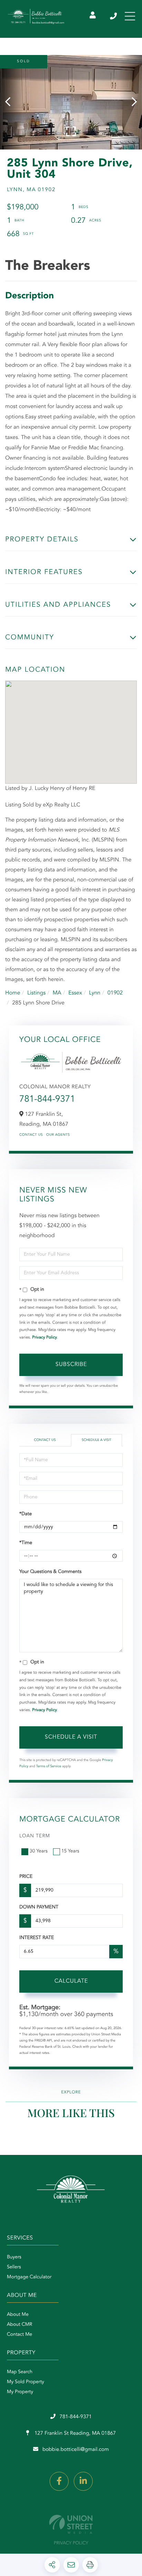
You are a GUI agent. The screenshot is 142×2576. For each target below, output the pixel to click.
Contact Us (31, 1135)
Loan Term (35, 1836)
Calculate (71, 1981)
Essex (75, 993)
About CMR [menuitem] (19, 2325)
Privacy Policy (44, 1337)
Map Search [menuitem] (20, 2372)
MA (57, 993)
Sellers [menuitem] (14, 2267)
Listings (36, 993)
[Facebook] (59, 2481)
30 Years (39, 1851)
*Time (26, 1543)
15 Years (70, 1851)
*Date (26, 1514)
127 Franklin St (74, 2434)
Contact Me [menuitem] (19, 2335)
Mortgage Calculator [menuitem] (29, 2277)
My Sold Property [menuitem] (26, 2382)
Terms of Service (49, 1766)
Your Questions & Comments (50, 1572)
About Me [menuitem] (18, 2315)
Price (26, 1877)
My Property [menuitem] (20, 2392)
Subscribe (71, 1365)
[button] (11, 102)
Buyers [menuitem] (14, 2257)
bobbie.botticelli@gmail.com (76, 2450)
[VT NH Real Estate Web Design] (71, 2524)
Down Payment (39, 1907)
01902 (115, 993)
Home (13, 993)
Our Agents (58, 1135)
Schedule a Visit (97, 1440)
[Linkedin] (83, 2481)
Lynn (95, 993)
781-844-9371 (114, 16)
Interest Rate (37, 1938)
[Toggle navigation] (130, 16)
